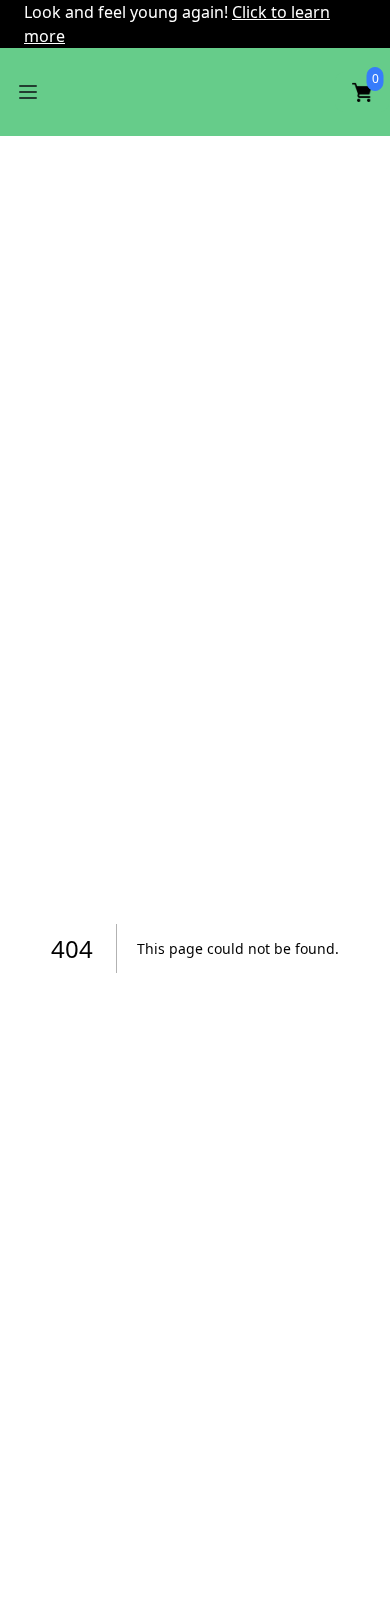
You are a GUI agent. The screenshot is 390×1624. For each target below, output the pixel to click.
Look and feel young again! (128, 12)
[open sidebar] (28, 92)
